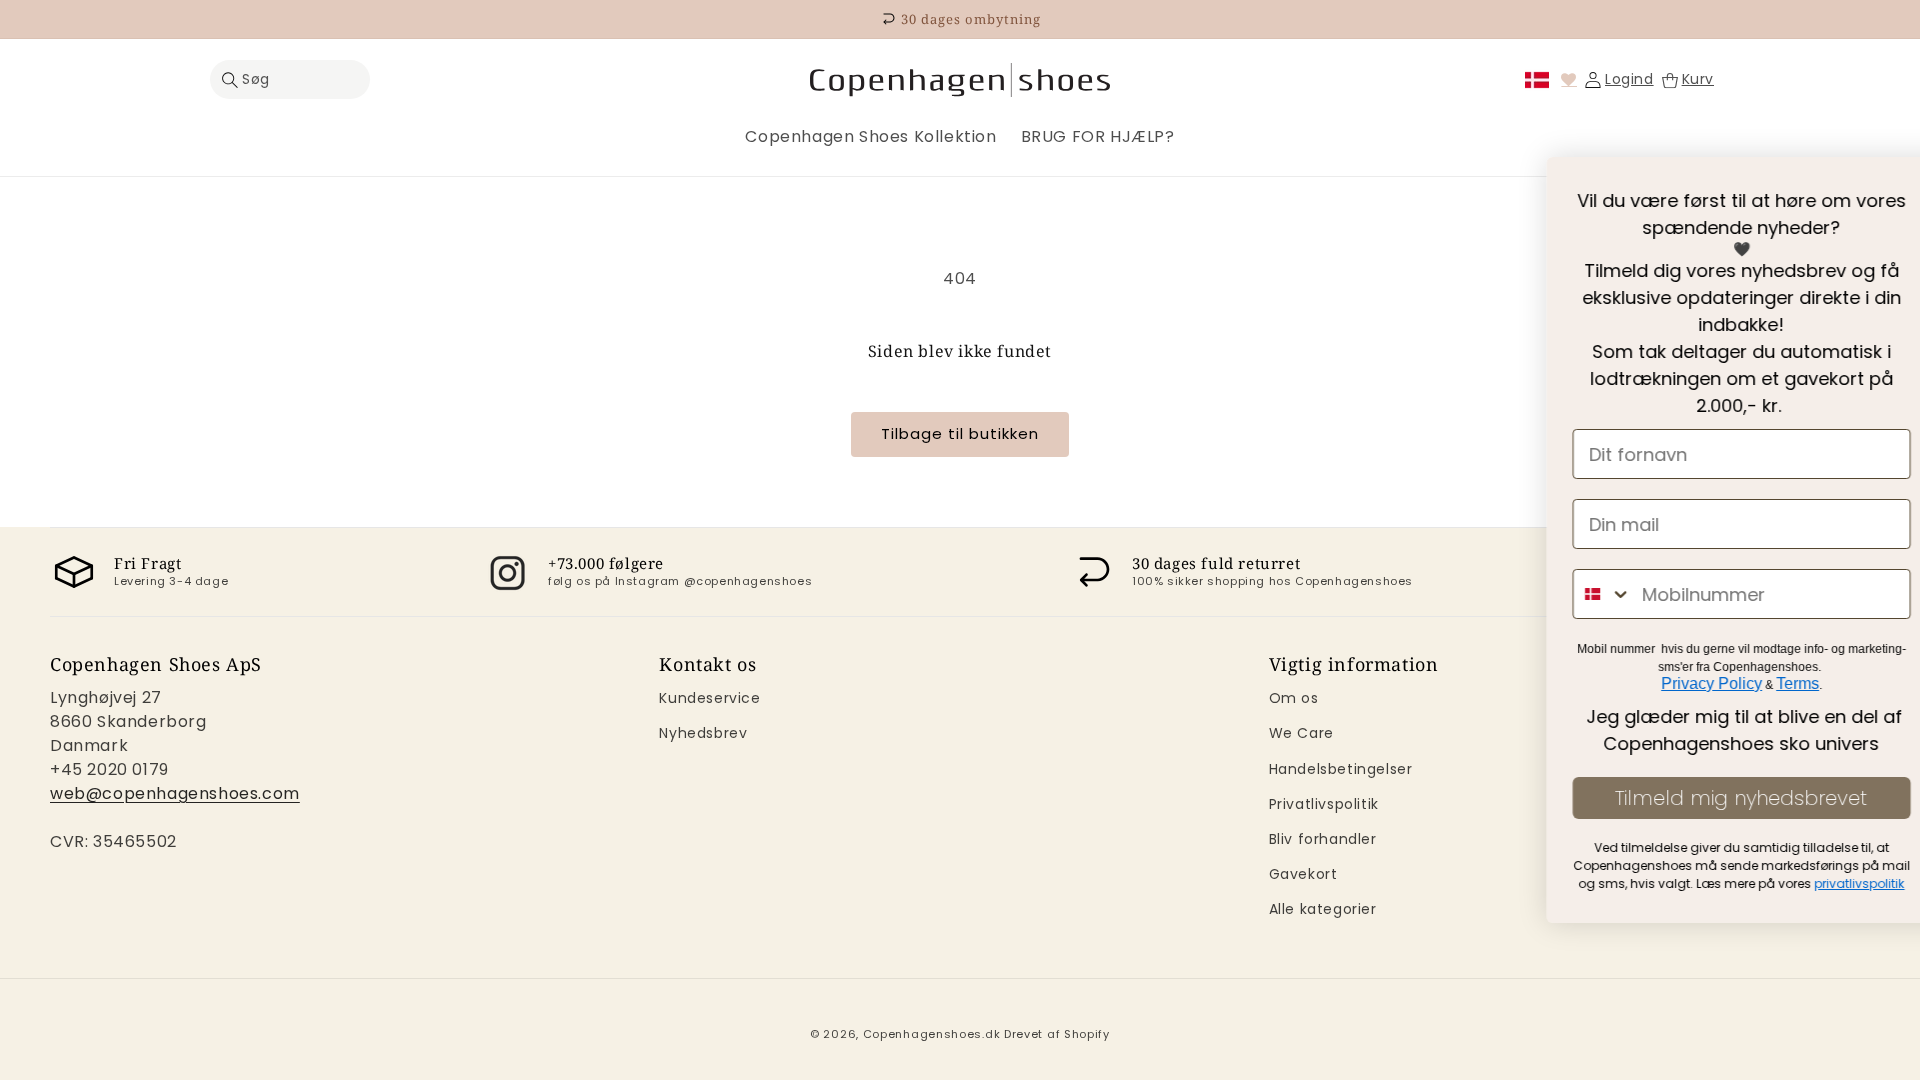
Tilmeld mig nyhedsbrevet (1364, 798)
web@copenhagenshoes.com (175, 793)
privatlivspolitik (1482, 883)
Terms (1419, 683)
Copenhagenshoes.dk (932, 1034)
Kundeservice (709, 698)
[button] (290, 79)
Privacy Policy (1333, 683)
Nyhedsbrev (703, 733)
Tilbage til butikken (960, 433)
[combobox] (1225, 594)
